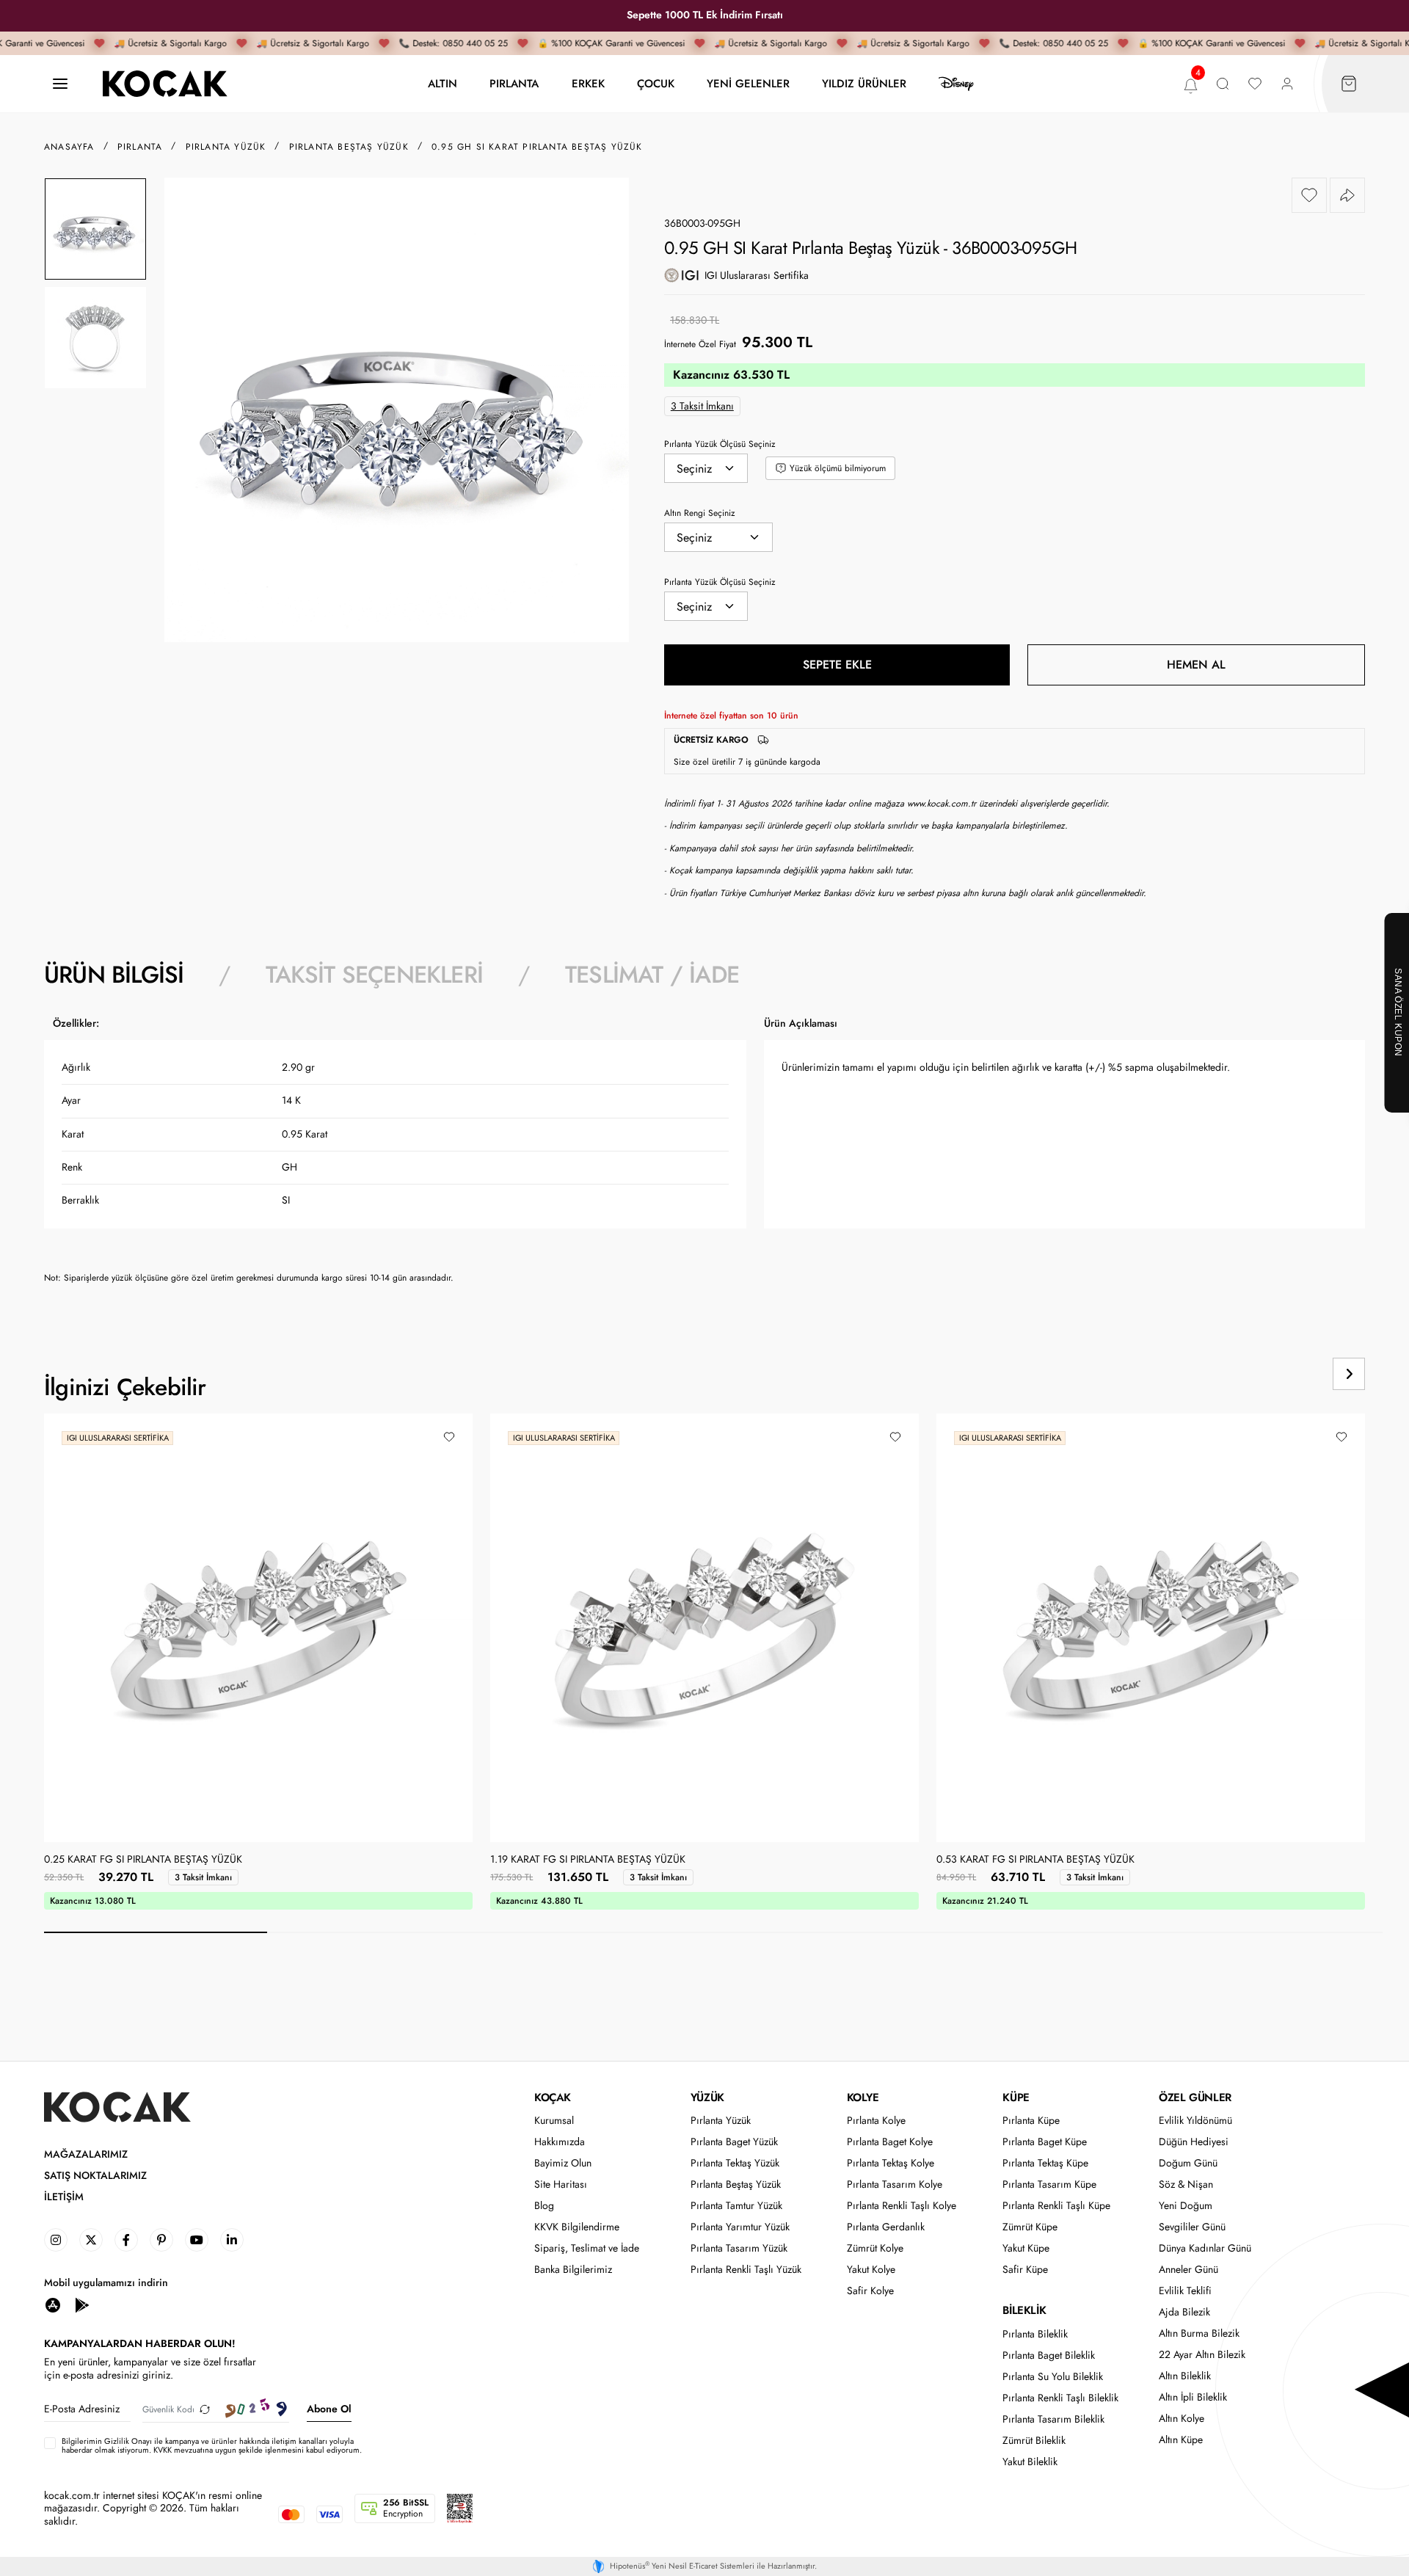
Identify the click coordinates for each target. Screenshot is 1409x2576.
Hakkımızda (560, 2142)
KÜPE (1016, 2097)
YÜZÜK (707, 2097)
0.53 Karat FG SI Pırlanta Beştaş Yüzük (1035, 1860)
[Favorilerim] (1255, 84)
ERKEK (588, 83)
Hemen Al (1196, 665)
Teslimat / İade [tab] (652, 975)
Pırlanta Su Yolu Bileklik (1053, 2377)
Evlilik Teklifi (1185, 2291)
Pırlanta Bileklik (1035, 2334)
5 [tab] (1048, 1932)
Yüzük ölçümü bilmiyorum (838, 468)
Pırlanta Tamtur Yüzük (736, 2206)
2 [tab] (379, 1932)
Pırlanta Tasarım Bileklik (1053, 2419)
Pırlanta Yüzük (721, 2121)
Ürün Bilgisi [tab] (114, 975)
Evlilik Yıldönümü (1195, 2121)
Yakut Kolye (871, 2270)
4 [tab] (825, 1932)
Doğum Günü (1188, 2163)
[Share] (1347, 195)
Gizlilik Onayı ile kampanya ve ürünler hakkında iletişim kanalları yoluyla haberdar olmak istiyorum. (208, 2445)
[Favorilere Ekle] (1309, 195)
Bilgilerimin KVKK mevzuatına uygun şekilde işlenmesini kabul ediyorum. (212, 2445)
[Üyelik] (1287, 84)
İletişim (64, 2197)
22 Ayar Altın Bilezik (1202, 2355)
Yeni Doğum (1186, 2206)
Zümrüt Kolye (875, 2248)
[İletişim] (60, 84)
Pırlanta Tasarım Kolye (895, 2184)
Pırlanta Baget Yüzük (734, 2142)
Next (1349, 1374)
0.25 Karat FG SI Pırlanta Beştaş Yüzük (143, 1860)
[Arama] (1223, 84)
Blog (544, 2206)
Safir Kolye (870, 2291)
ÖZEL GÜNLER (1195, 2097)
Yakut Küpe (1026, 2248)
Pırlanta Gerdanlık (886, 2227)
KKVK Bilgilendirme (577, 2227)
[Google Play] (82, 2304)
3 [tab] (602, 1932)
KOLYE (863, 2097)
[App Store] (53, 2304)
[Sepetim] (1349, 84)
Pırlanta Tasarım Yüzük (739, 2248)
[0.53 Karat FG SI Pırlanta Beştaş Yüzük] (1151, 1628)
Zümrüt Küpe (1030, 2227)
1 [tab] (156, 1932)
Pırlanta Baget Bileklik (1049, 2355)
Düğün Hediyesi (1194, 2142)
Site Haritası (561, 2184)
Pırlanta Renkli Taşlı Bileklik (1060, 2398)
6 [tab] (1271, 1932)
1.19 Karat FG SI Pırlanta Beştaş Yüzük (588, 1860)
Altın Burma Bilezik (1199, 2333)
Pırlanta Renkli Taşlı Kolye (902, 2206)
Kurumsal (554, 2121)
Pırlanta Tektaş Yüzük (735, 2163)
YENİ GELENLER (748, 83)
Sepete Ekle (837, 665)
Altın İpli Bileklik (1193, 2397)
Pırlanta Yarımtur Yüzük (740, 2227)
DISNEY (956, 84)
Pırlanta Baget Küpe (1045, 2142)
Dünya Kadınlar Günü (1205, 2248)
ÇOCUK (656, 83)
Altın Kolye (1182, 2419)
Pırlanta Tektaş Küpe (1045, 2163)
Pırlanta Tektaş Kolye (891, 2163)
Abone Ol (329, 2409)
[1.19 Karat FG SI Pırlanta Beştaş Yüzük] (704, 1628)
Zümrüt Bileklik (1034, 2441)
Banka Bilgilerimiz (573, 2270)
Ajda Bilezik (1184, 2312)
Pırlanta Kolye (876, 2121)
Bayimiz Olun (563, 2163)
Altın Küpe (1181, 2440)
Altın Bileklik (1185, 2376)
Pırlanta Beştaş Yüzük (736, 2184)
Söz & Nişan (1186, 2184)
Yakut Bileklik (1030, 2462)
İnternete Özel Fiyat (700, 344)
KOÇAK (553, 2097)
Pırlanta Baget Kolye (890, 2142)
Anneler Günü (1188, 2270)
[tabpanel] (704, 1156)
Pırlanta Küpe (1031, 2121)
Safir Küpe (1025, 2270)
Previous (1293, 1374)
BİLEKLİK (1024, 2310)
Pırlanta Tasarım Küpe (1049, 2184)
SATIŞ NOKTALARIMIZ (95, 2176)
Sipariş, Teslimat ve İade (587, 2248)
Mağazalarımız (86, 2154)
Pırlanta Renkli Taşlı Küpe (1056, 2206)
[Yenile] (205, 2409)
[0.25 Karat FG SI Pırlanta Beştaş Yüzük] (258, 1628)
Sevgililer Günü (1192, 2227)
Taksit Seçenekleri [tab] (374, 975)
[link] (56, 2240)
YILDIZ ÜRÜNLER (864, 83)
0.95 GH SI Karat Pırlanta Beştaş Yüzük (537, 147)
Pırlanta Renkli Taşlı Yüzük (746, 2270)
